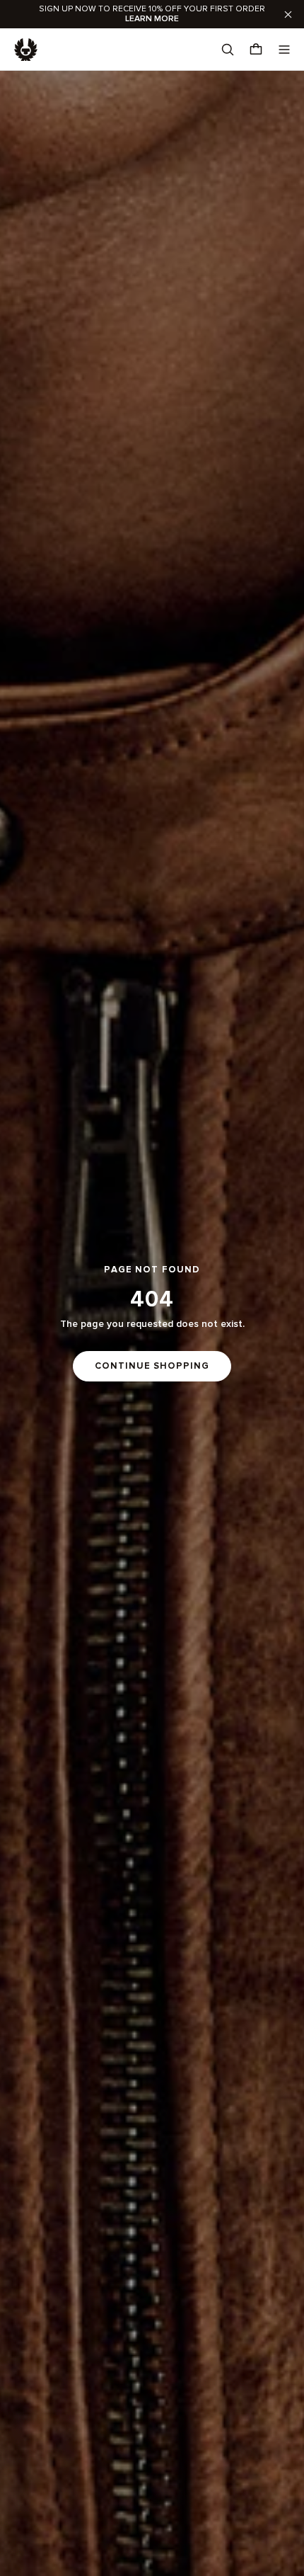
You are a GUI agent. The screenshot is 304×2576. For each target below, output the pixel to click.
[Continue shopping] (152, 1323)
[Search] (228, 50)
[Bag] (256, 50)
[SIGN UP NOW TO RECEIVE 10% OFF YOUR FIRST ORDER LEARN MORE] (152, 14)
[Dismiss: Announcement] (288, 14)
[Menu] (284, 50)
